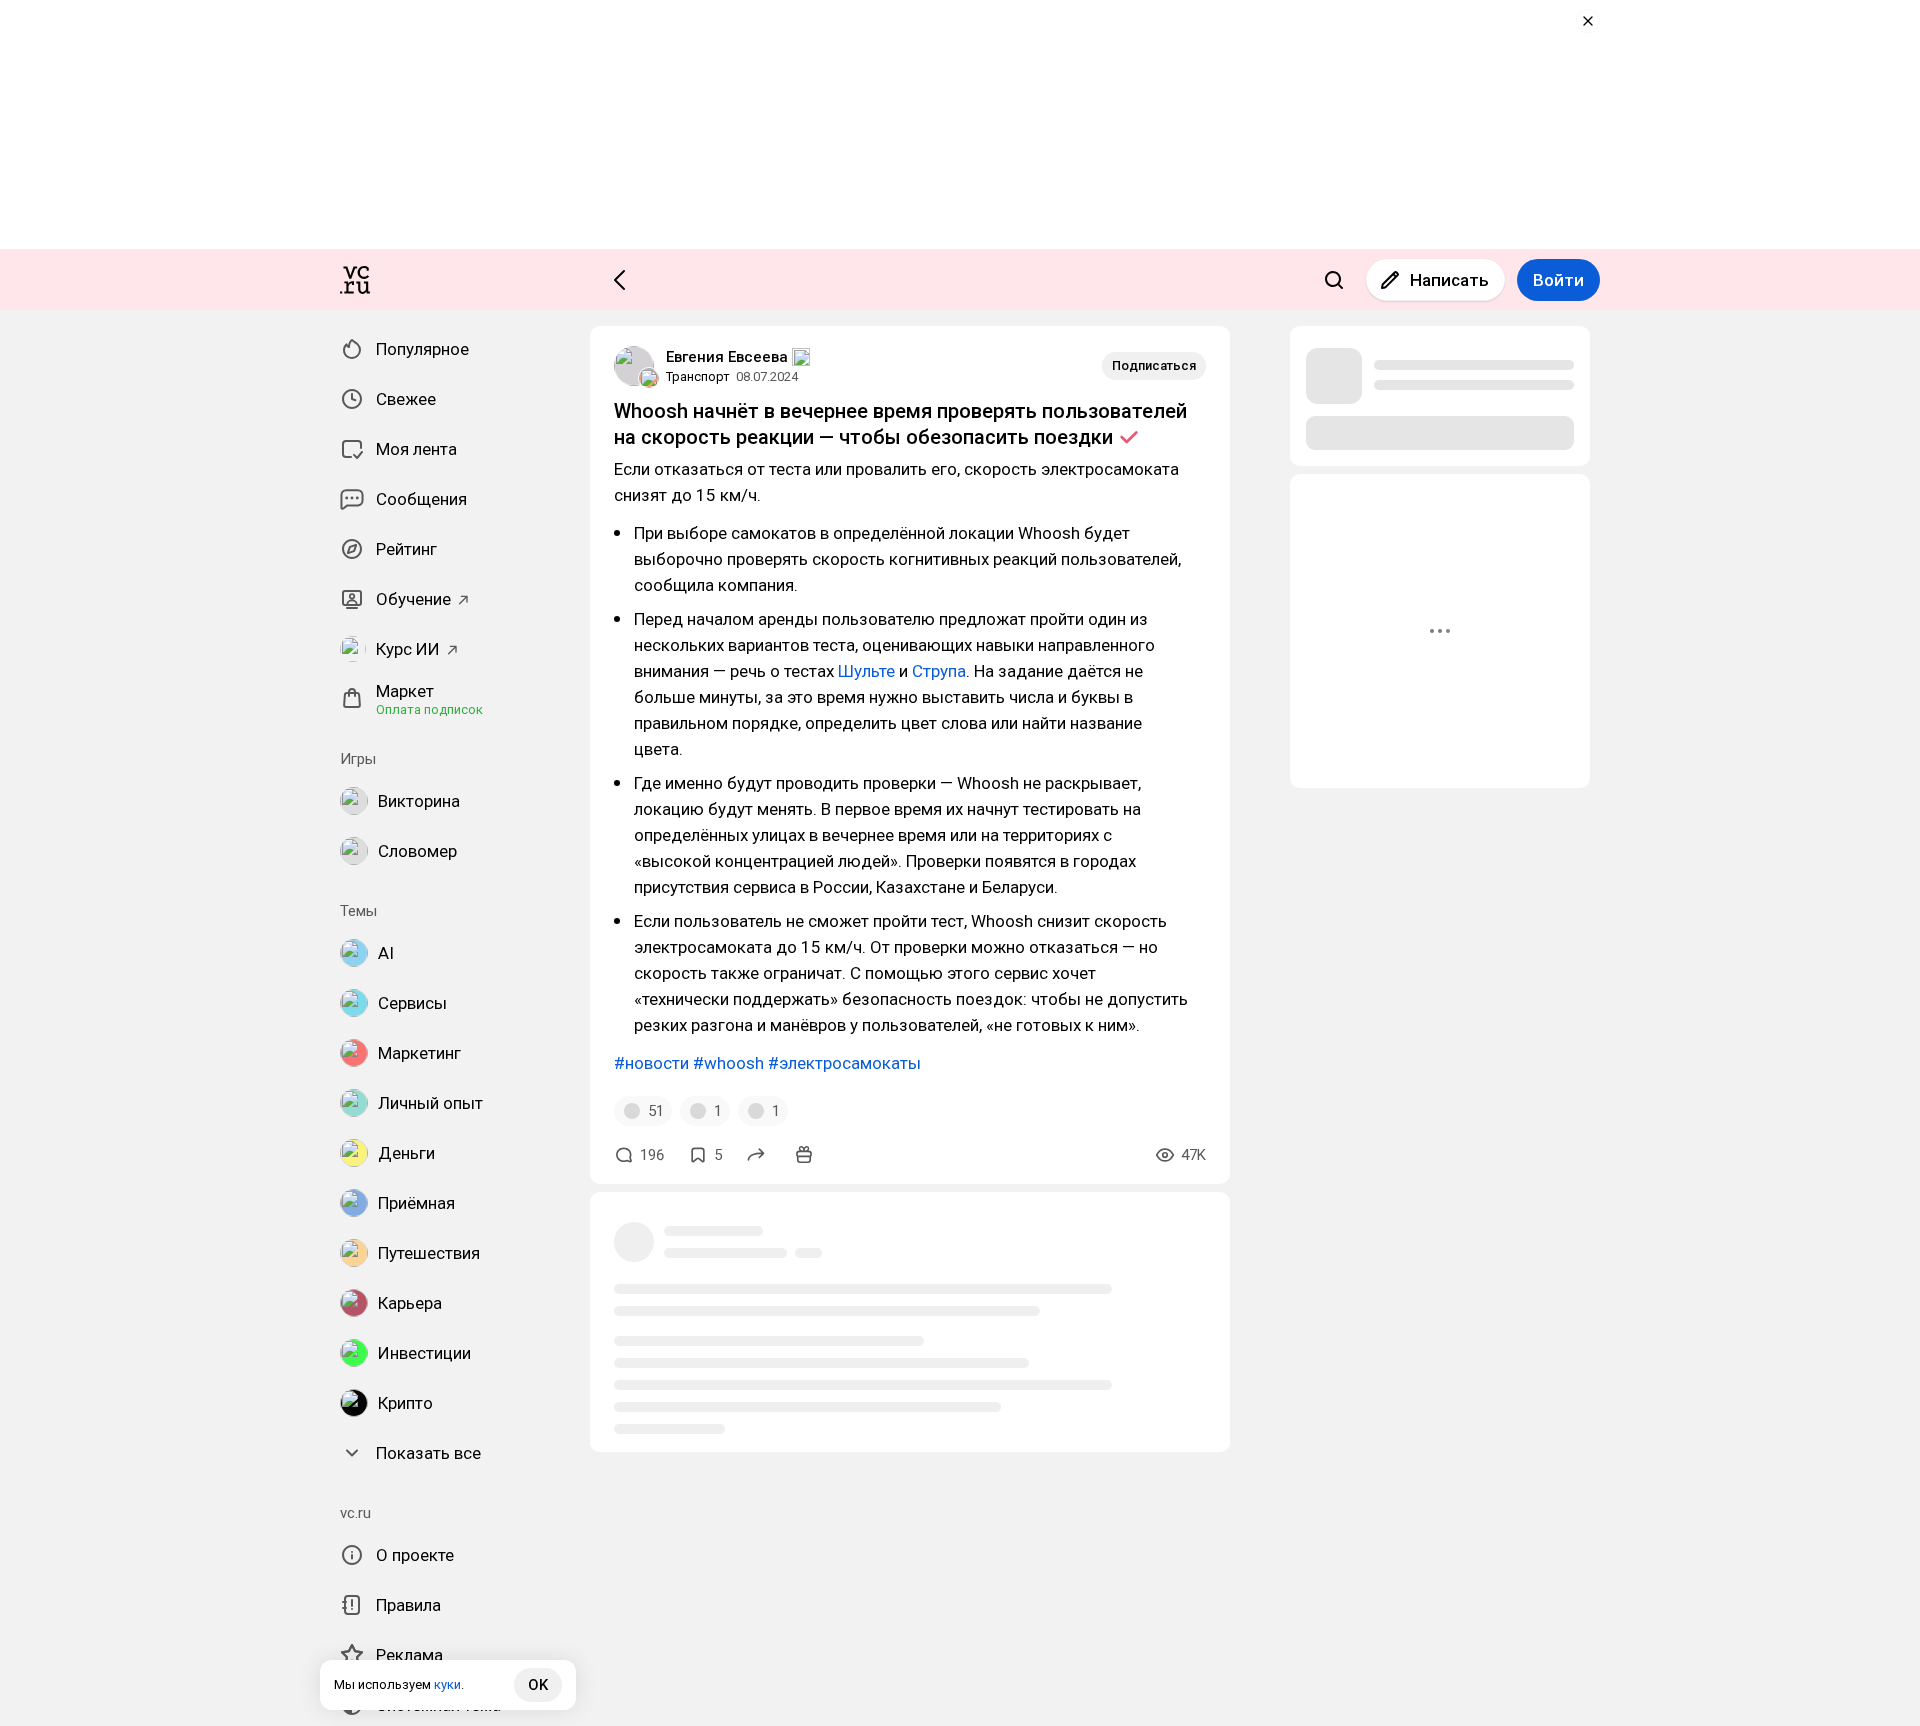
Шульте (866, 671)
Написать (1449, 280)
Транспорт (698, 376)
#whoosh (728, 1063)
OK (538, 1685)
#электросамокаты (844, 1063)
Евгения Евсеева (727, 357)
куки (447, 1684)
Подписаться (1154, 365)
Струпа (939, 671)
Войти (1558, 280)
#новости (651, 1063)
